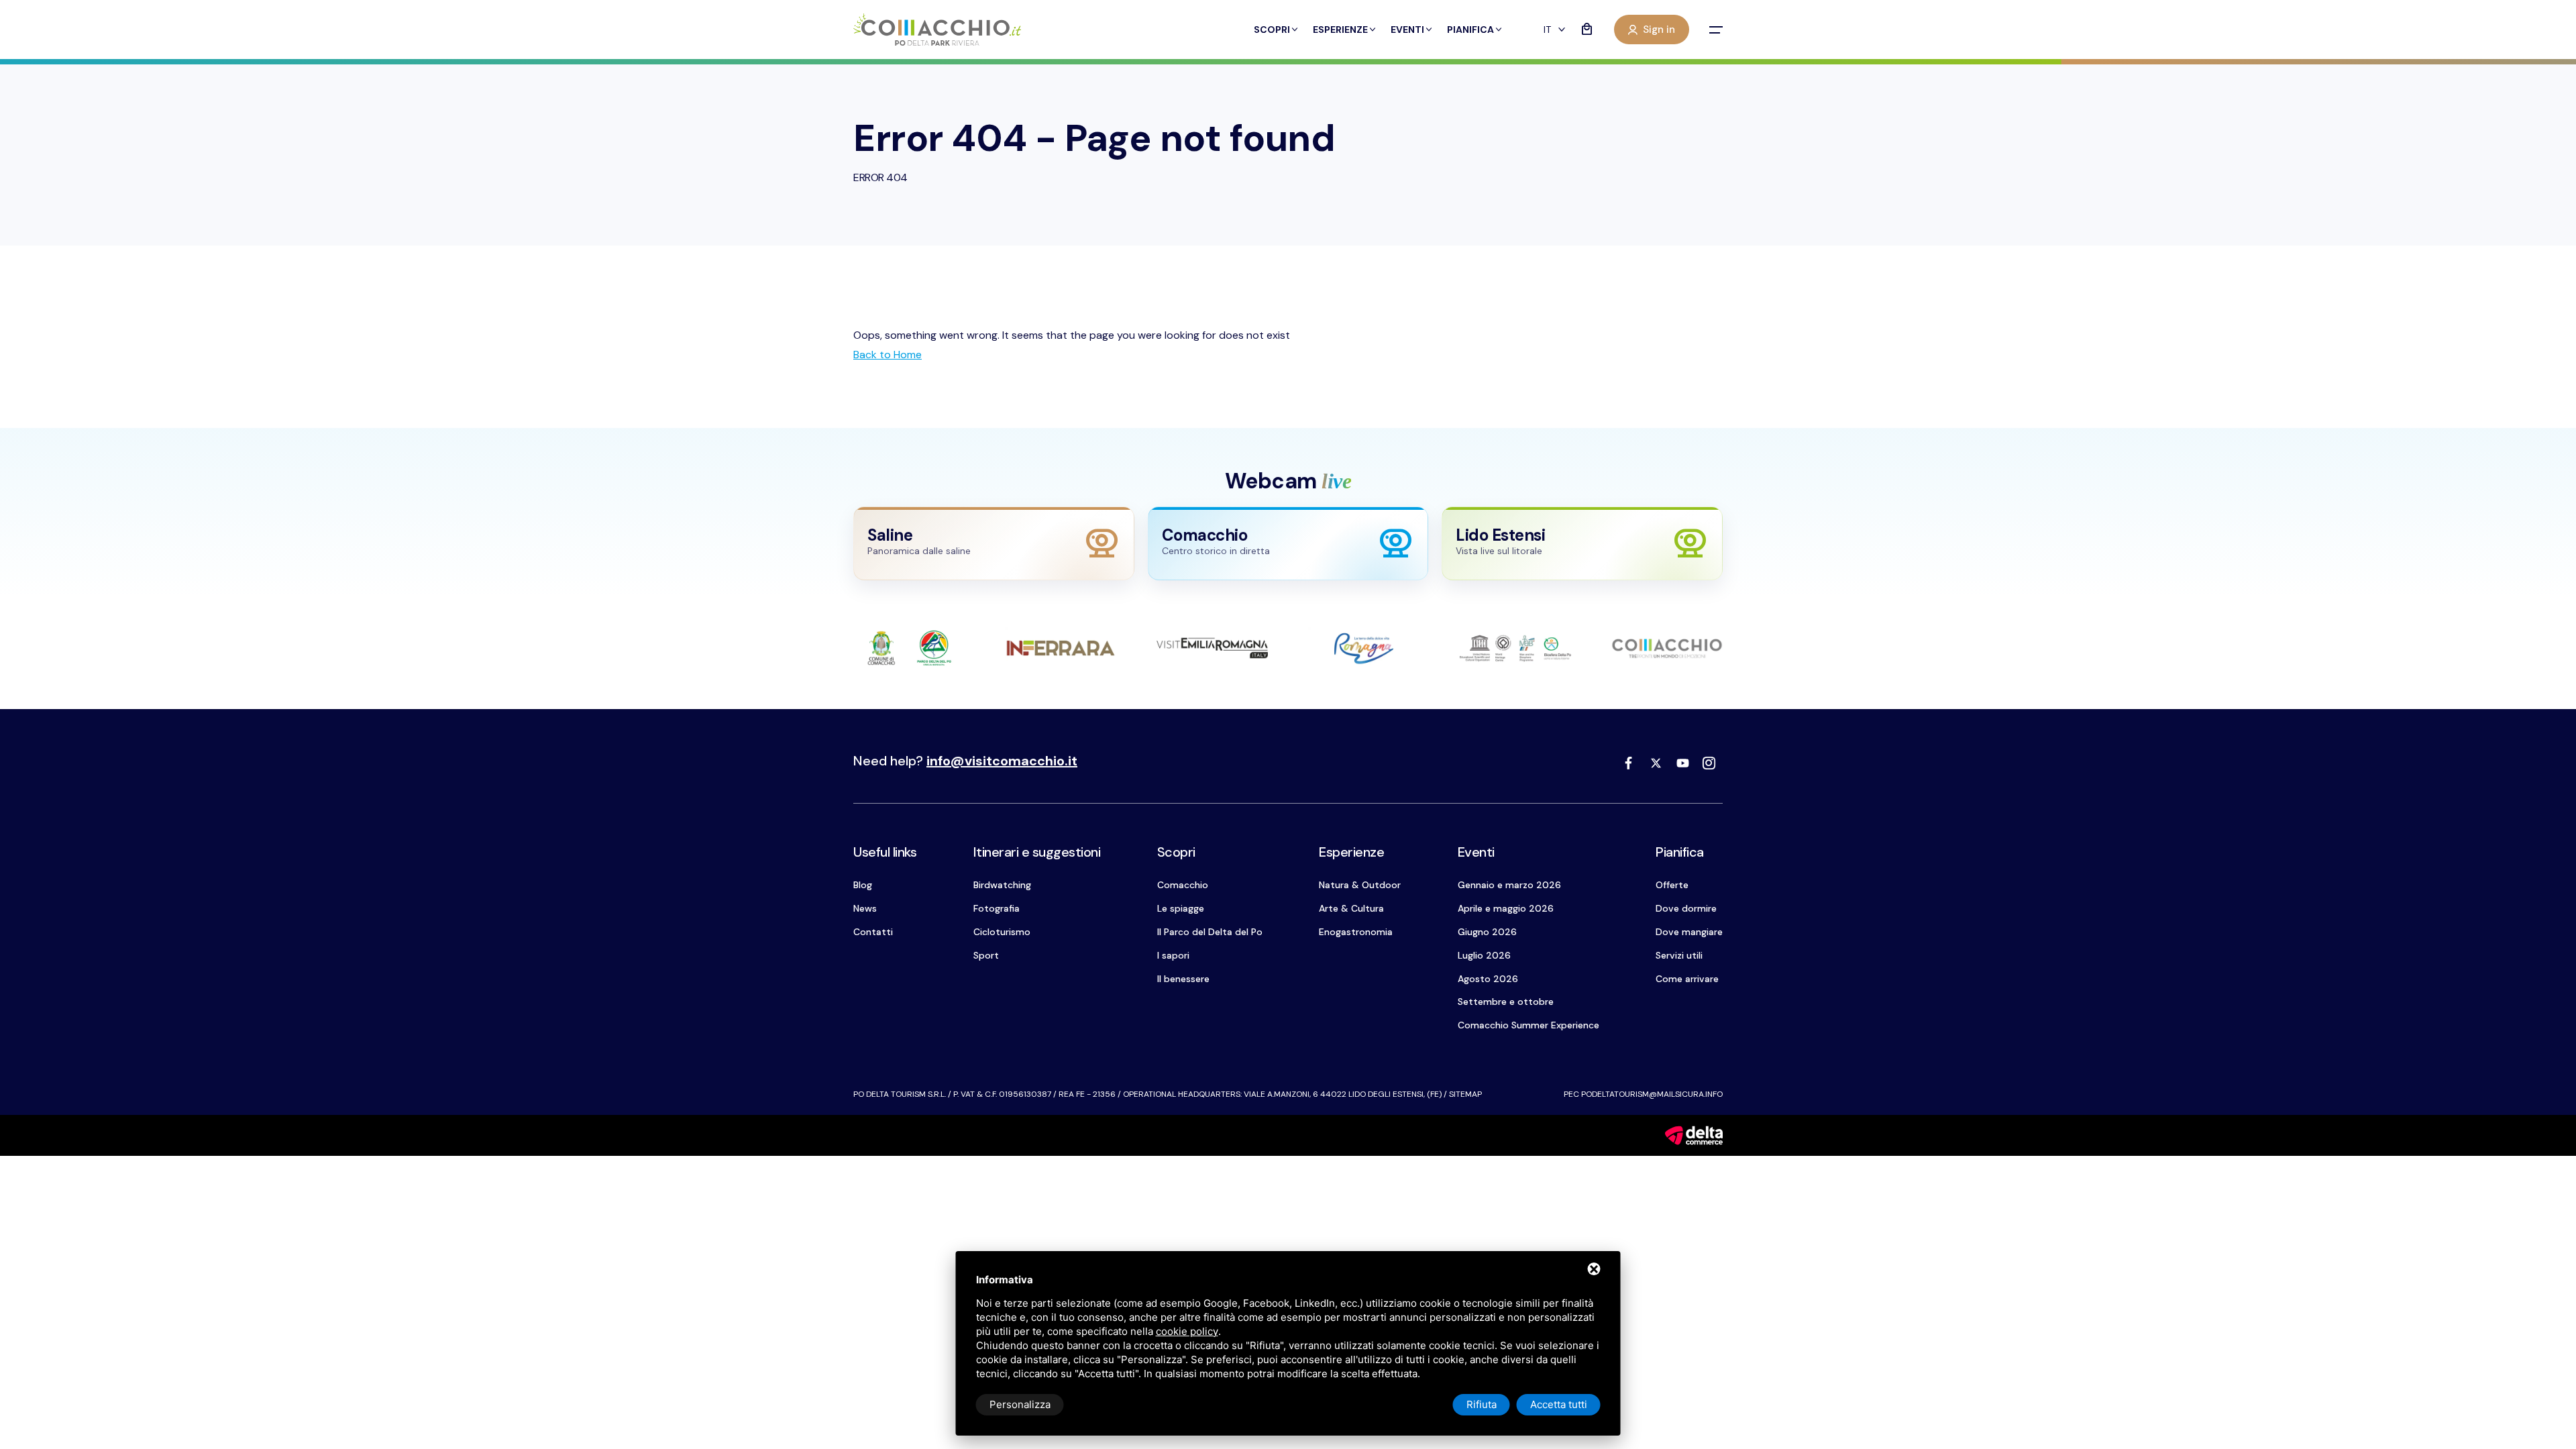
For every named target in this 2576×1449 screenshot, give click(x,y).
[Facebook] (1629, 763)
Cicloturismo (1002, 932)
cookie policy (1187, 1331)
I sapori (1173, 955)
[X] (1656, 763)
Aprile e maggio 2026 (1506, 908)
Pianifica (1470, 30)
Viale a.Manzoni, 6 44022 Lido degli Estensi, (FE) (1343, 1094)
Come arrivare (1687, 979)
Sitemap (1465, 1094)
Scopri (1272, 30)
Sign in (1659, 30)
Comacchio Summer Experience (1528, 1025)
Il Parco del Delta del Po (1210, 932)
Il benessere (1183, 979)
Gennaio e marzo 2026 (1509, 885)
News (865, 908)
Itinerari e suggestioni (1037, 852)
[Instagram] (1709, 763)
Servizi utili (1679, 955)
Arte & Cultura (1351, 908)
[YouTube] (1682, 763)
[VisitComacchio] (937, 30)
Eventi (1407, 30)
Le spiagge (1181, 908)
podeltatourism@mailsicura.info (1652, 1094)
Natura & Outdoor (1360, 885)
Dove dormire (1686, 908)
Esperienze (1340, 30)
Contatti (873, 932)
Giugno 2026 (1487, 932)
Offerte (1672, 885)
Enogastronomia (1356, 932)
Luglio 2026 (1484, 955)
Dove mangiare (1689, 932)
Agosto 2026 (1488, 979)
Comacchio (1183, 885)
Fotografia (997, 908)
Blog (863, 885)
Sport (986, 955)
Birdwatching (1002, 885)
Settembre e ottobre (1506, 1002)
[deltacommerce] (1694, 1135)
